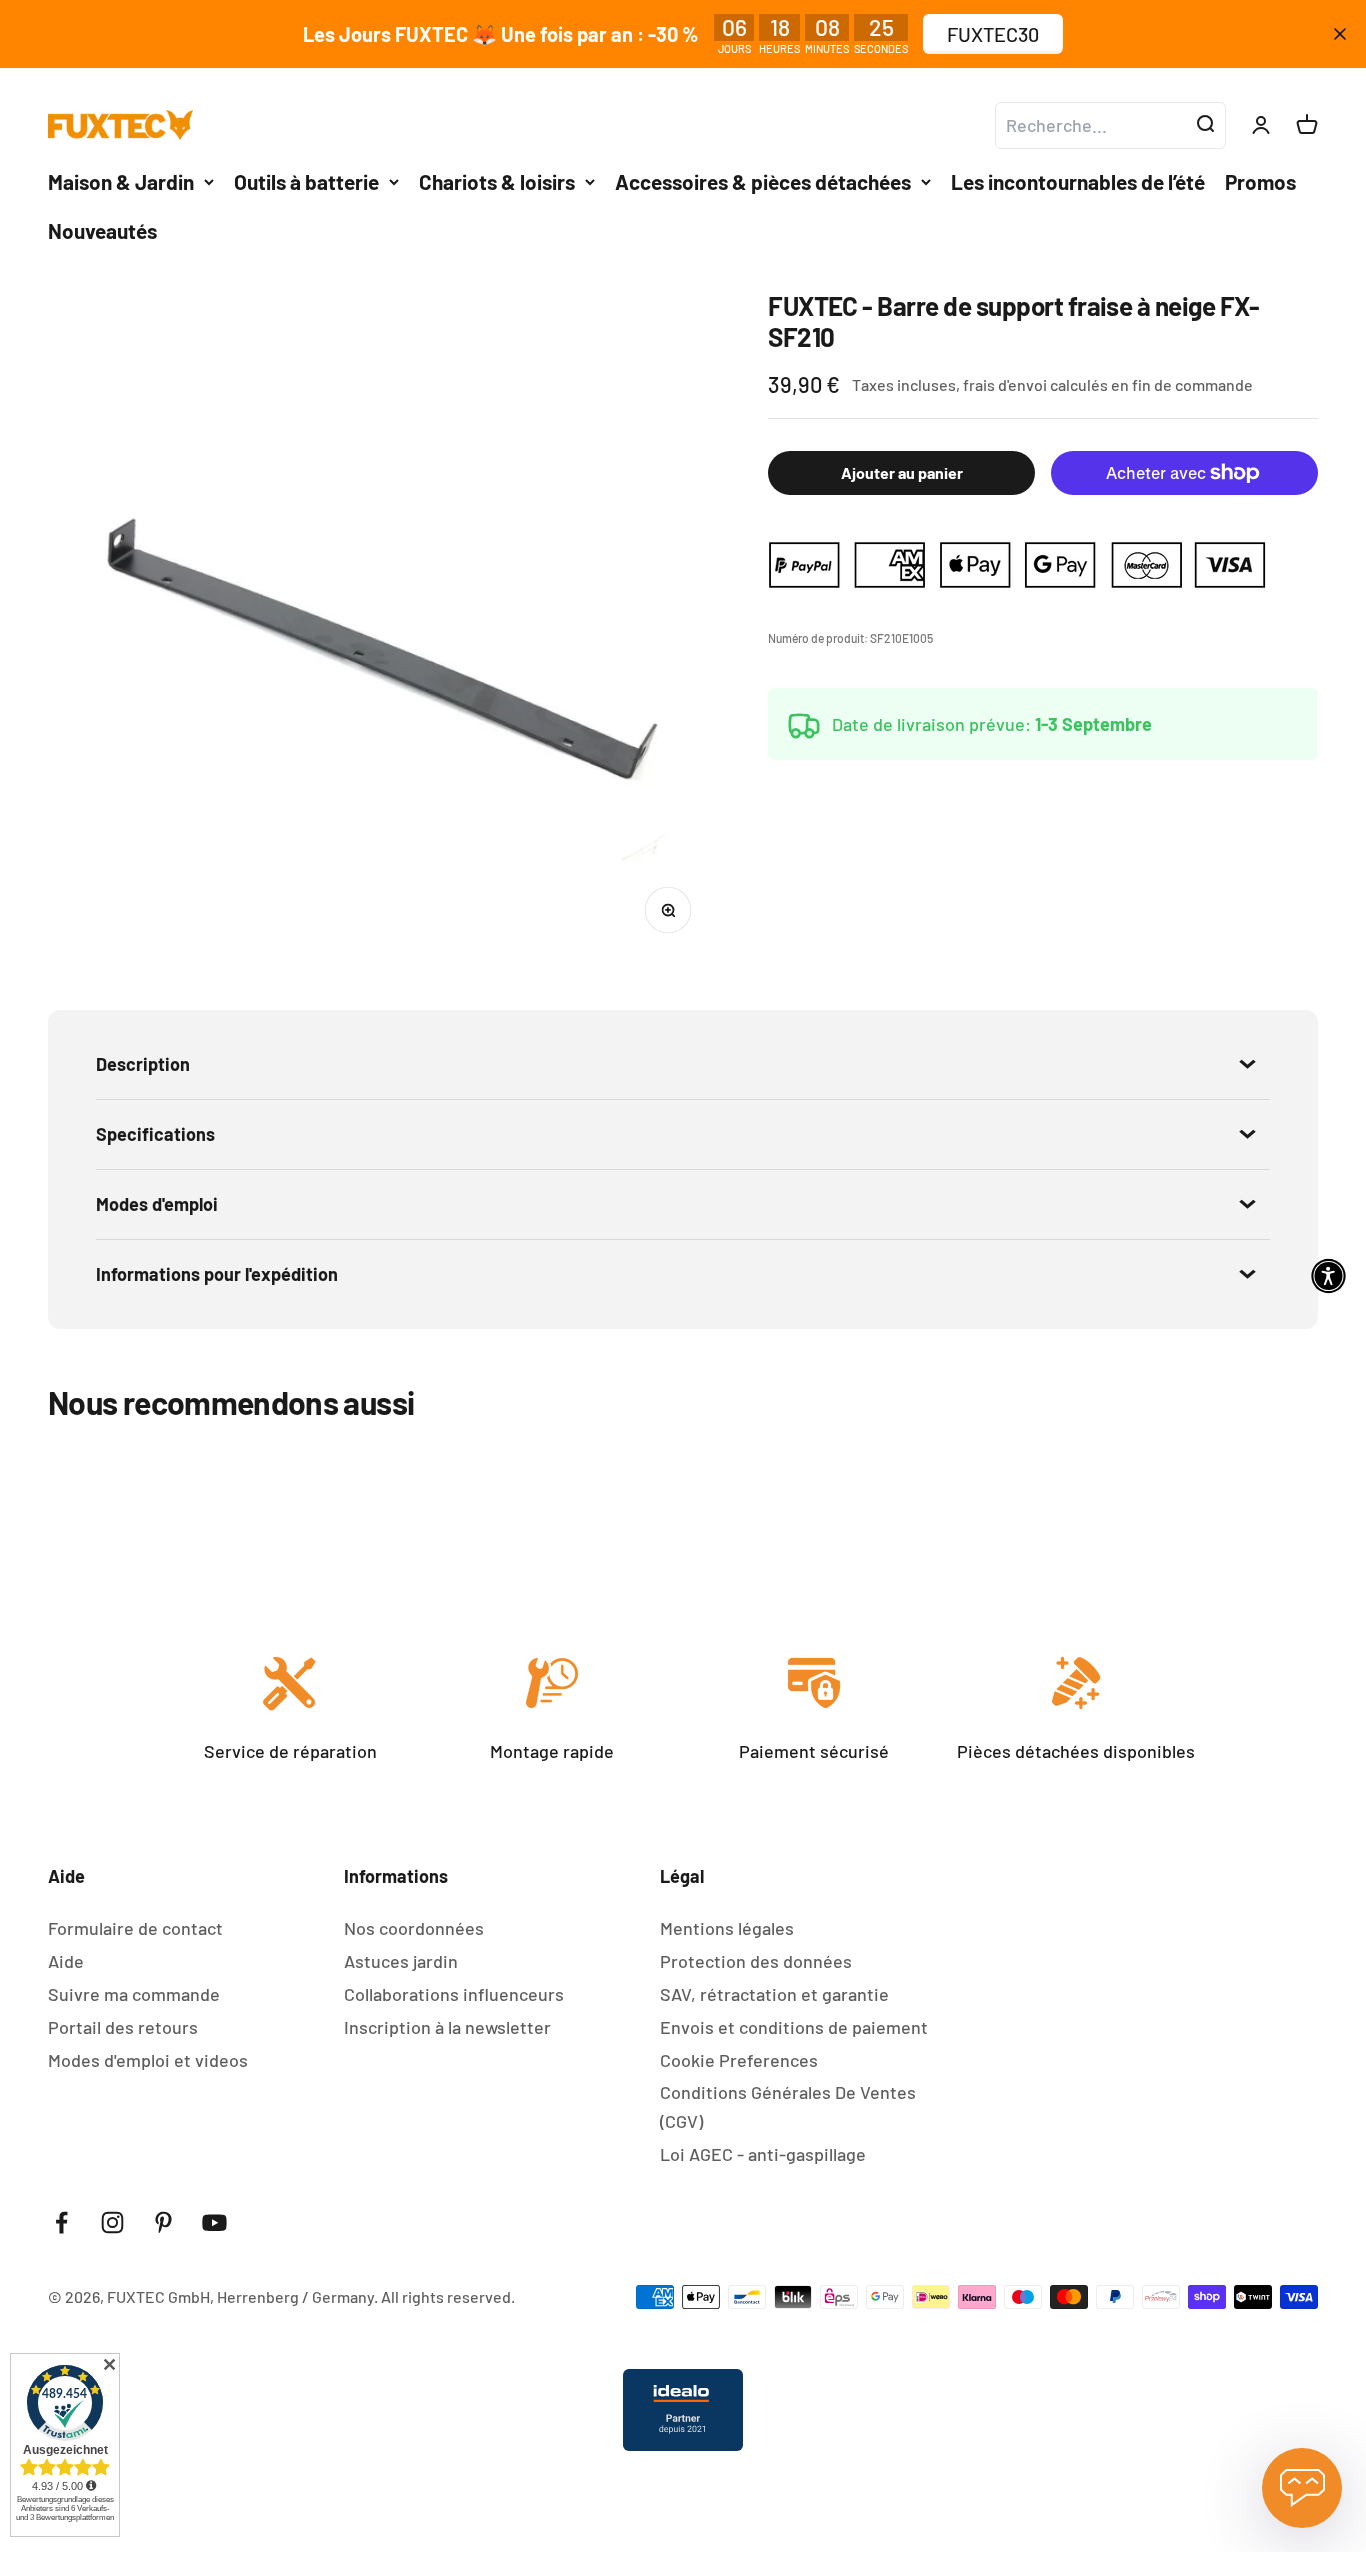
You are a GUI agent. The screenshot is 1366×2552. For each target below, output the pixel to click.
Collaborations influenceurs (454, 1994)
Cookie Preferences (739, 2060)
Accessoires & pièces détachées (763, 181)
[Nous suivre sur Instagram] (112, 2222)
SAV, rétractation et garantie (774, 1994)
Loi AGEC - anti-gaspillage (763, 2154)
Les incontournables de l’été (1078, 181)
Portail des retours (123, 2027)
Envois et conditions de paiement (794, 2027)
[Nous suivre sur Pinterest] (163, 2222)
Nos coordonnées (414, 1928)
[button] (1328, 1276)
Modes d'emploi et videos (148, 2060)
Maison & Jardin (121, 181)
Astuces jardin (401, 1961)
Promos (1260, 181)
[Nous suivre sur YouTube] (214, 2222)
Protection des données (756, 1961)
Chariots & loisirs (497, 181)
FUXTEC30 (993, 34)
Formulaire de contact (135, 1928)
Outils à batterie (306, 181)
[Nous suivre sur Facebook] (61, 2222)
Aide (66, 1961)
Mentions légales (727, 1928)
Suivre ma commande (134, 1994)
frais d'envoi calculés (1037, 385)
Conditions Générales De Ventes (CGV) (788, 2106)
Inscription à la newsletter (447, 2027)
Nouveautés (102, 230)
